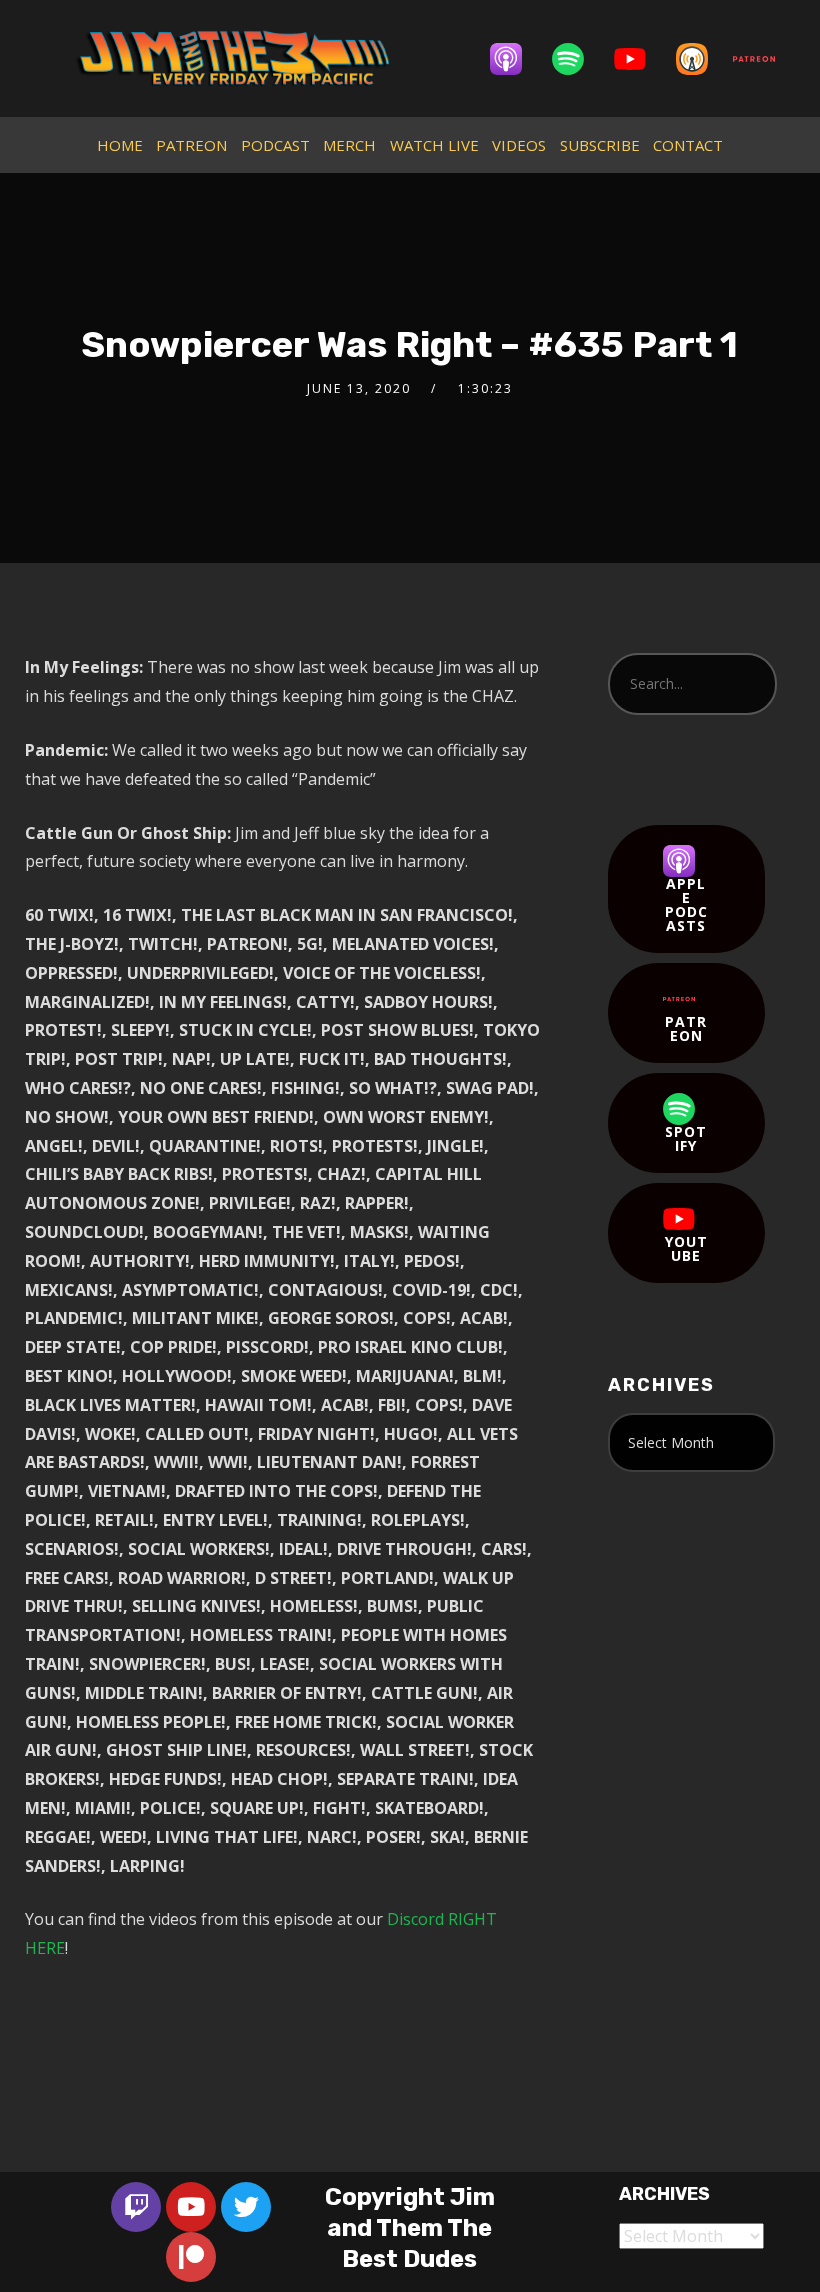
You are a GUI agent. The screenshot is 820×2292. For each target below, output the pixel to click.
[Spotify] (578, 59)
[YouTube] (640, 59)
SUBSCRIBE (600, 145)
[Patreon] (764, 59)
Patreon (686, 1028)
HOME (120, 145)
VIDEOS (519, 145)
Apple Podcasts (686, 904)
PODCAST (275, 145)
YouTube (686, 1248)
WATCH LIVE (434, 145)
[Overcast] (702, 59)
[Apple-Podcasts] (516, 59)
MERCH (349, 145)
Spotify (686, 1138)
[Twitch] (136, 2207)
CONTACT (688, 145)
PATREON (191, 145)
